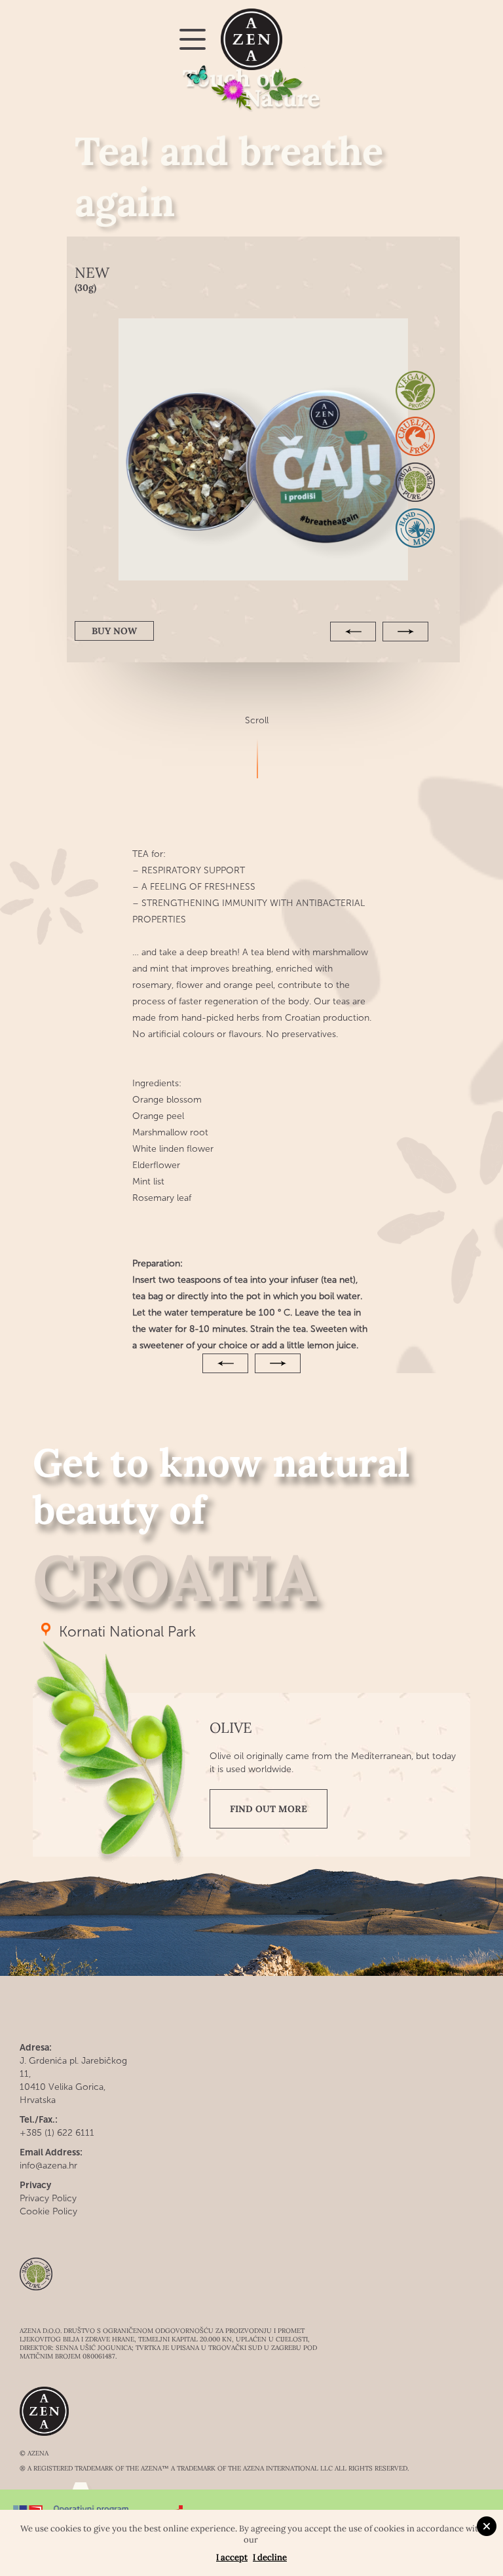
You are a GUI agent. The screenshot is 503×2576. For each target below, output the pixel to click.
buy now (114, 631)
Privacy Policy (48, 2198)
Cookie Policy (48, 2211)
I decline (270, 2557)
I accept (232, 2557)
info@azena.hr (48, 2166)
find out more (269, 1809)
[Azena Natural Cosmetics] (252, 40)
